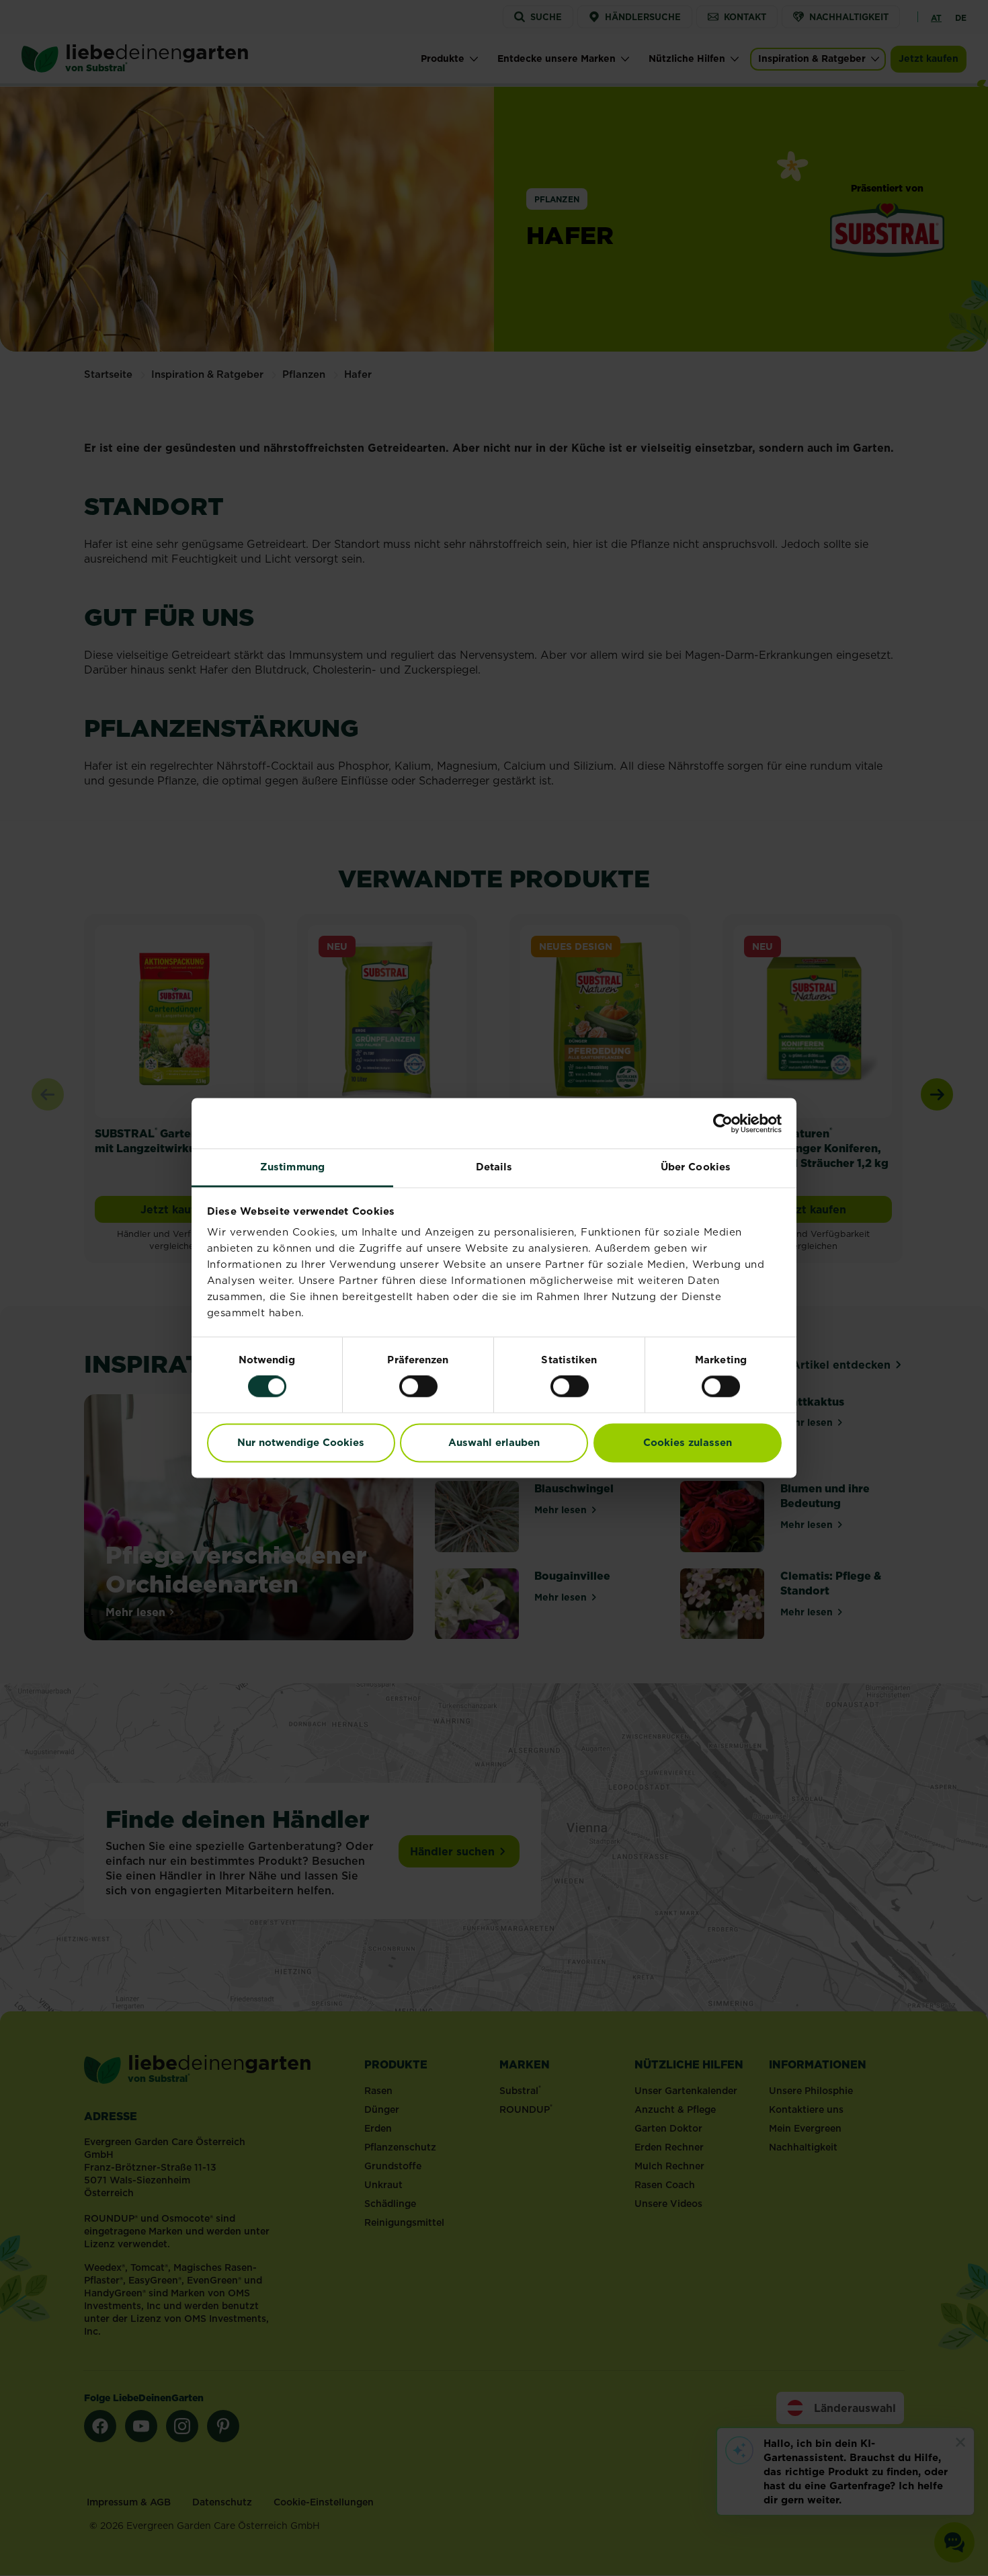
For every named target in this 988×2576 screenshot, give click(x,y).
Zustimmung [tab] (292, 1167)
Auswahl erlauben (494, 1442)
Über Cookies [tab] (696, 1167)
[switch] (418, 1387)
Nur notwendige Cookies (301, 1442)
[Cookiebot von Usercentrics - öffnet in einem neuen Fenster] (723, 1123)
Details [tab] (494, 1167)
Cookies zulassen (688, 1442)
